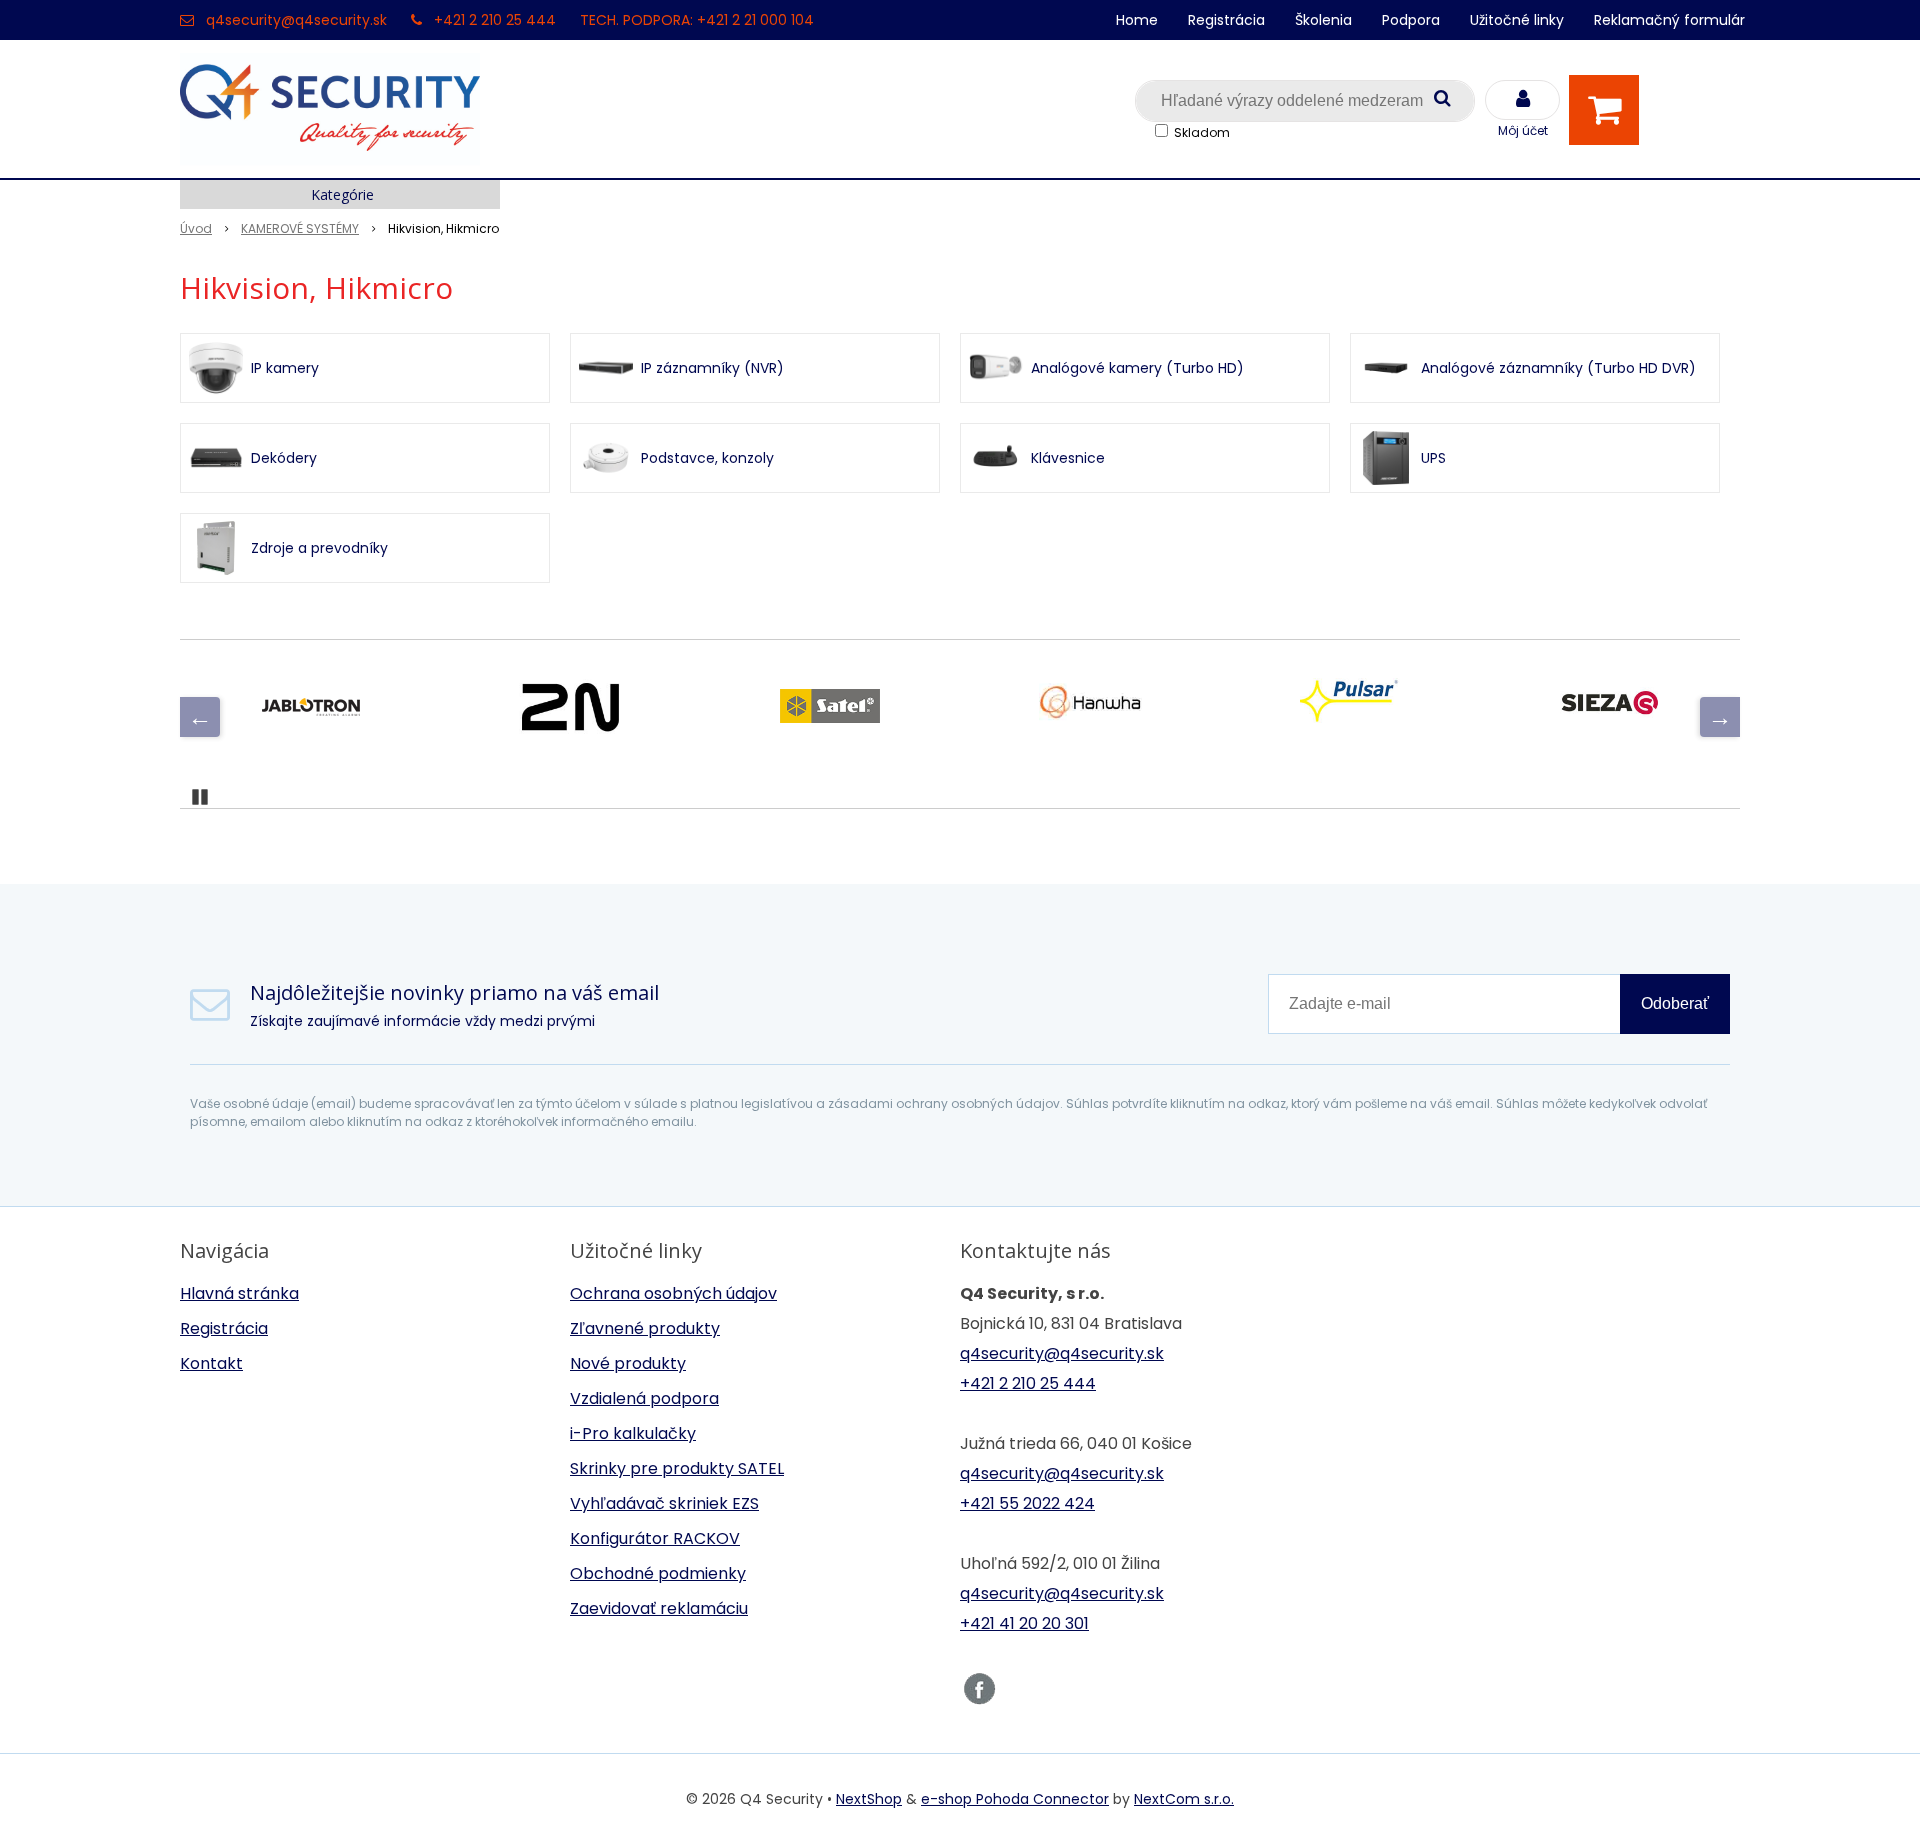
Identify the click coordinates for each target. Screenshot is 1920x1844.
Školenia (1323, 20)
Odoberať (1675, 1003)
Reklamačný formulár (1669, 20)
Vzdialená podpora (644, 1398)
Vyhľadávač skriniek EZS (664, 1503)
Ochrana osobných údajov (673, 1293)
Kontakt (211, 1363)
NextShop (869, 1799)
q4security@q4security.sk (296, 20)
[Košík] (1609, 110)
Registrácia (1226, 20)
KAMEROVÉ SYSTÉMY (300, 228)
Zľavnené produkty (645, 1328)
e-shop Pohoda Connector (1015, 1799)
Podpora (1411, 20)
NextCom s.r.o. (1184, 1799)
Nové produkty (628, 1363)
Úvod (196, 228)
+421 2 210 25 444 (495, 20)
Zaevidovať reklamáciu (659, 1608)
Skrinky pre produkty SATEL (677, 1468)
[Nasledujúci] (1720, 717)
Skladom (1202, 132)
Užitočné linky (1517, 20)
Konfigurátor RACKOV (655, 1538)
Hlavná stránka (239, 1293)
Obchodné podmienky (658, 1573)
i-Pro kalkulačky (633, 1433)
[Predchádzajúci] (200, 717)
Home (1137, 20)
